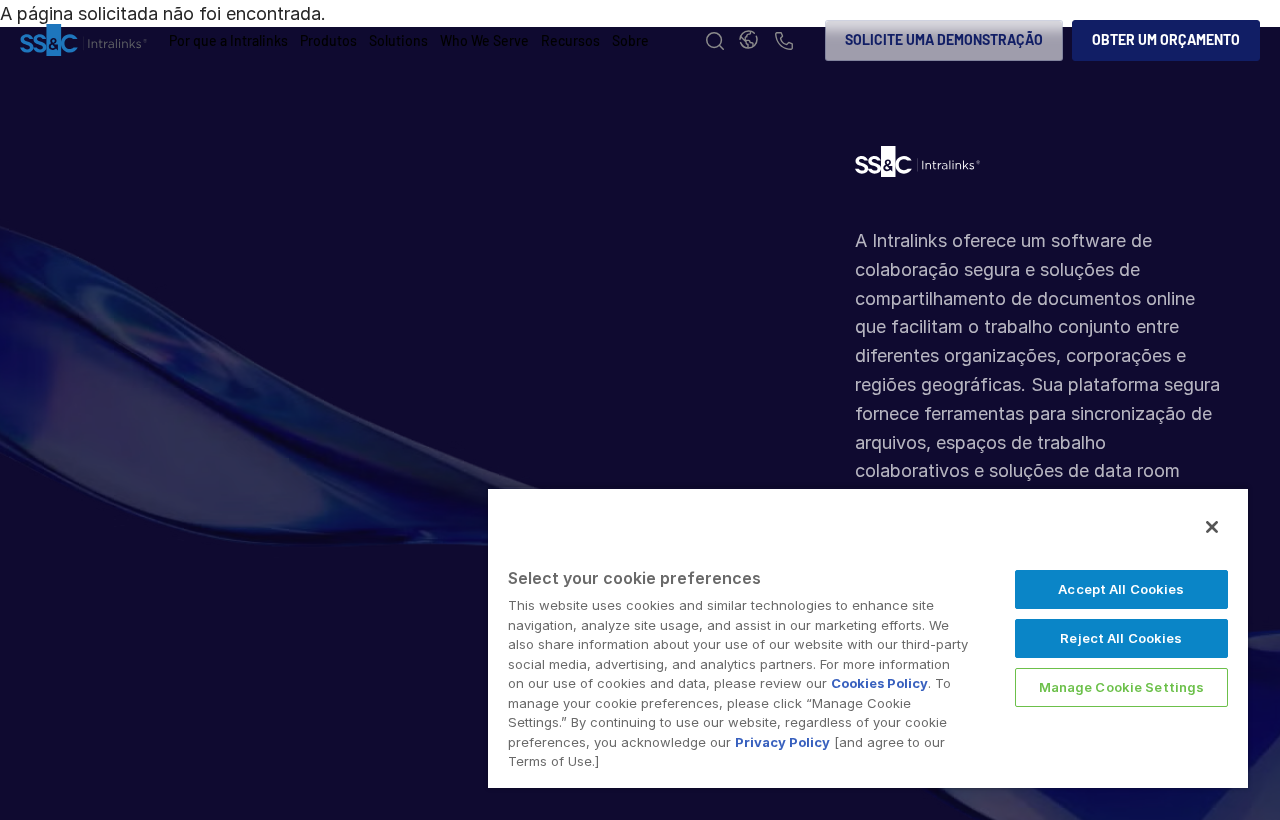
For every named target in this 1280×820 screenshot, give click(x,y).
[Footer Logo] (917, 166)
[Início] (83, 41)
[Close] (1212, 527)
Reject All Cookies (1121, 638)
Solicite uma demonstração (944, 39)
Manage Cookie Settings (1122, 687)
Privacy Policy (782, 742)
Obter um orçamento (1166, 39)
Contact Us (784, 42)
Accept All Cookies (1121, 589)
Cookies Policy (879, 683)
